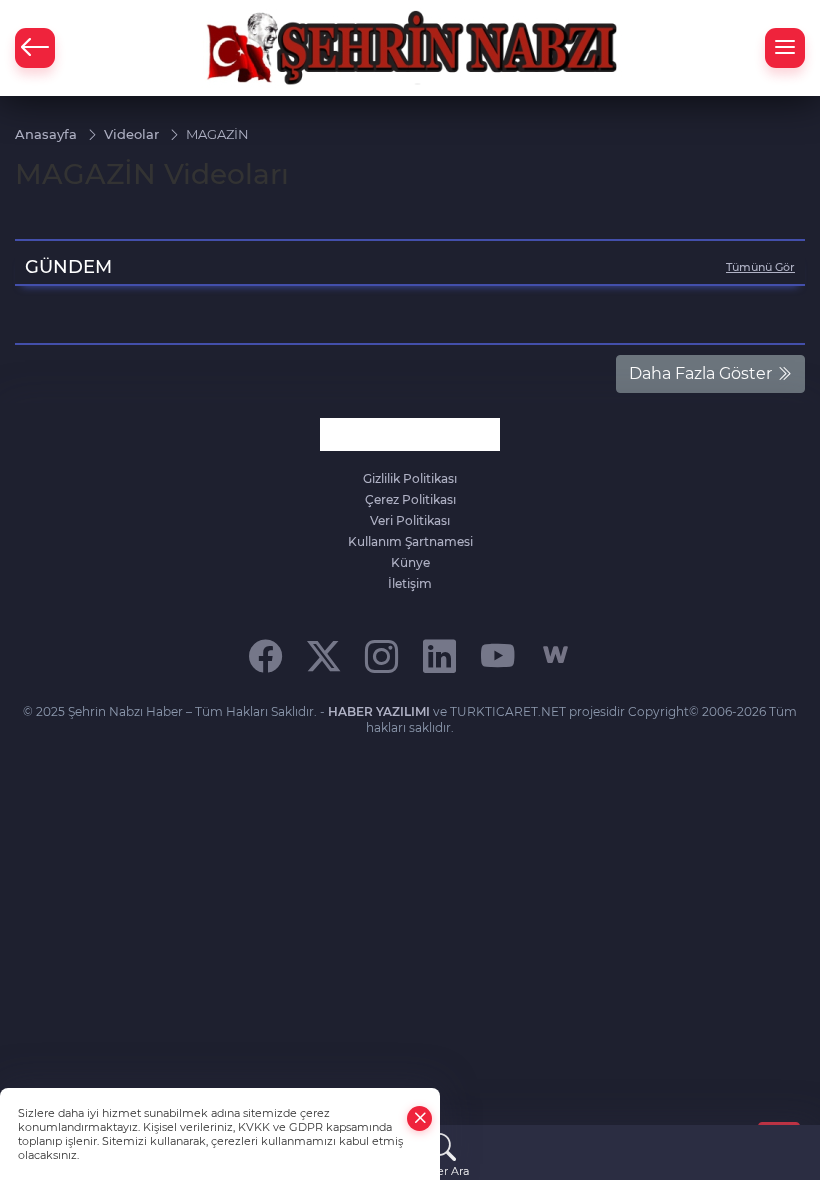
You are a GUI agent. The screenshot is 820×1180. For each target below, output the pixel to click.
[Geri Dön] (35, 48)
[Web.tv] (555, 655)
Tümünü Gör (760, 267)
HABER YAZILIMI (379, 711)
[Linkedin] (439, 655)
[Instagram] (381, 655)
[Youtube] (497, 655)
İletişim (410, 583)
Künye (410, 562)
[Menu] (785, 48)
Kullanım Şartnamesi (410, 541)
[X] (323, 655)
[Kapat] (420, 1118)
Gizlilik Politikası (410, 478)
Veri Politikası (410, 520)
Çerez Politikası (410, 499)
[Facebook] (265, 655)
